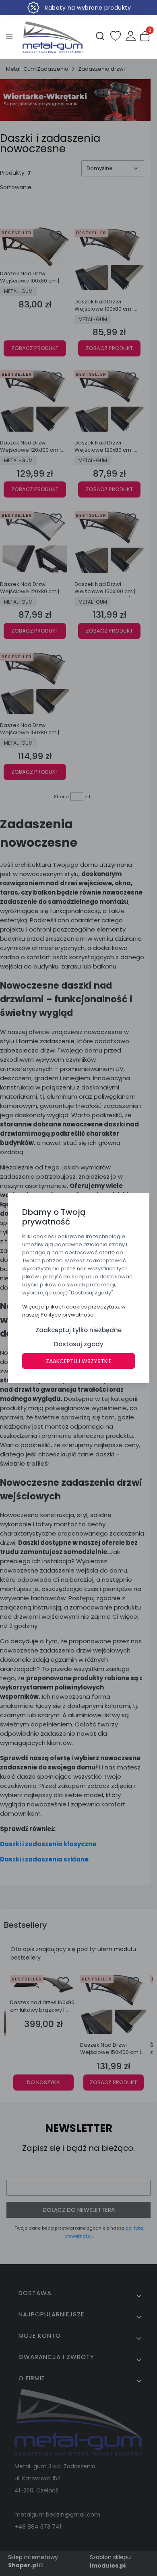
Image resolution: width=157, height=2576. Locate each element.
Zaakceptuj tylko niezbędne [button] (78, 1330)
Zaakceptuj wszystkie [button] (79, 1361)
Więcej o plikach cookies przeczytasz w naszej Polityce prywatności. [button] (74, 1311)
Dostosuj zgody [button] (79, 1344)
